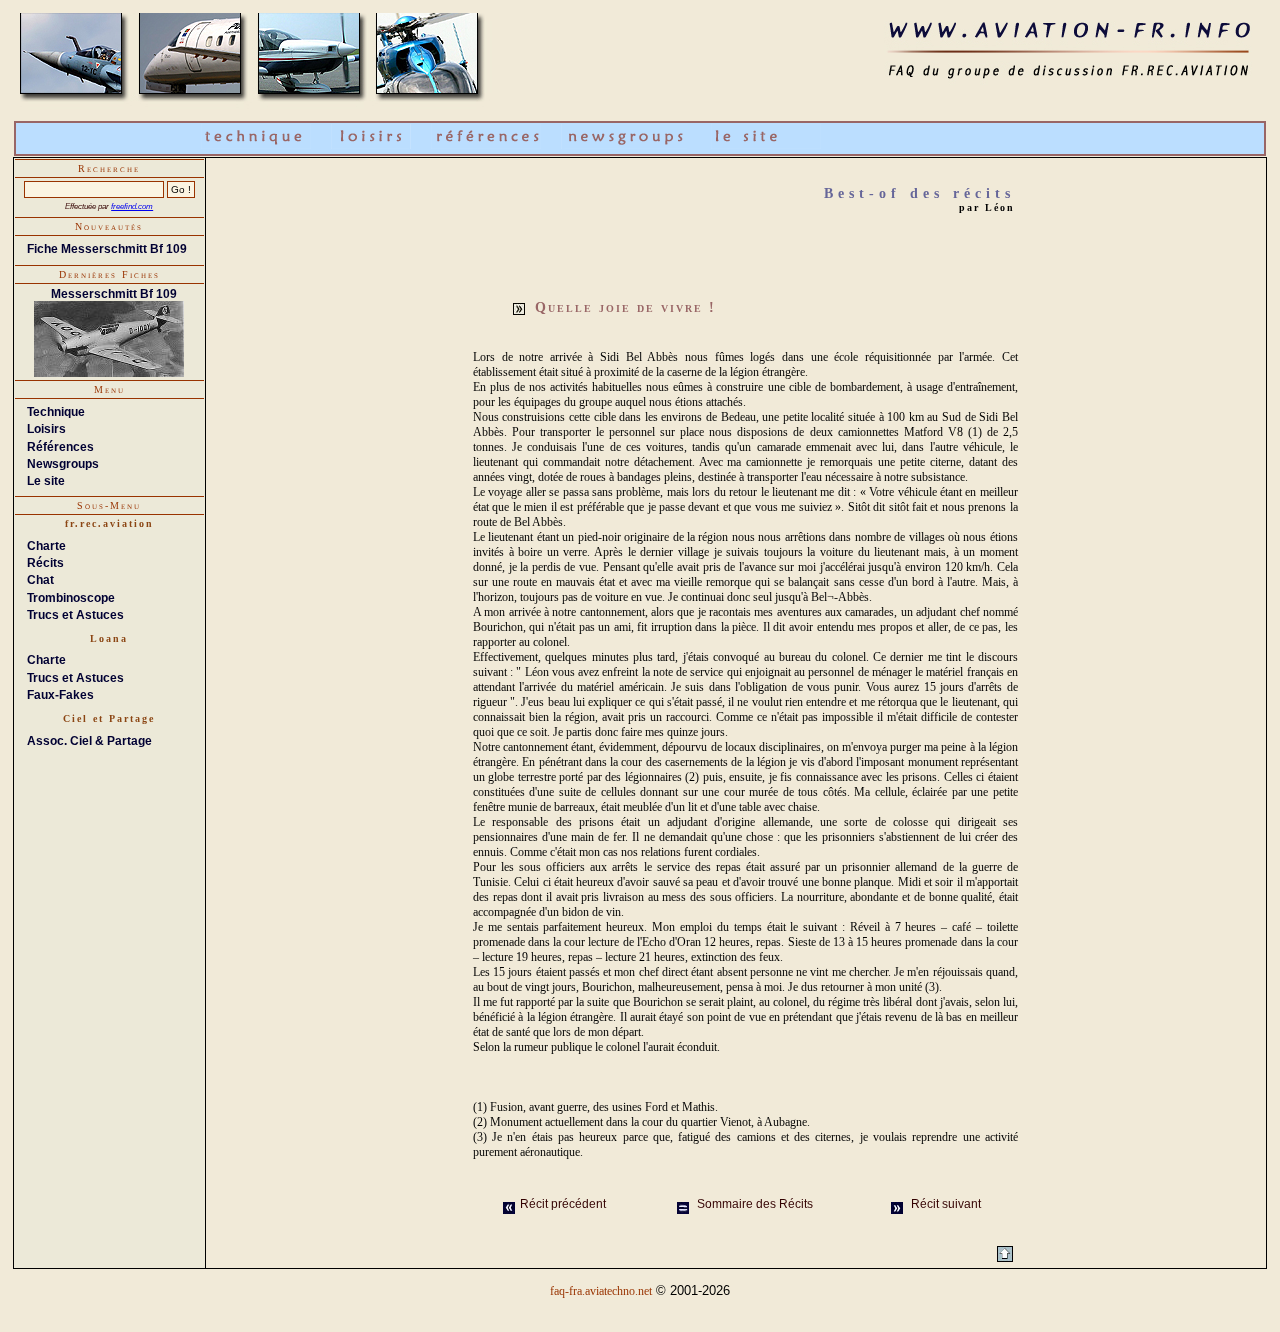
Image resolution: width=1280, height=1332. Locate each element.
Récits (45, 563)
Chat (40, 580)
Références (60, 447)
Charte (46, 546)
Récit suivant (944, 1204)
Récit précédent (563, 1204)
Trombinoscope (71, 598)
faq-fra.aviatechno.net (601, 1291)
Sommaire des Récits (753, 1204)
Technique (56, 412)
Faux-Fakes (60, 695)
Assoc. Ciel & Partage (89, 741)
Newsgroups (63, 464)
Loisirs (46, 429)
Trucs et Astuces (75, 615)
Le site (46, 481)
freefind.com (132, 206)
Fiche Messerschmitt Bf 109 (107, 249)
